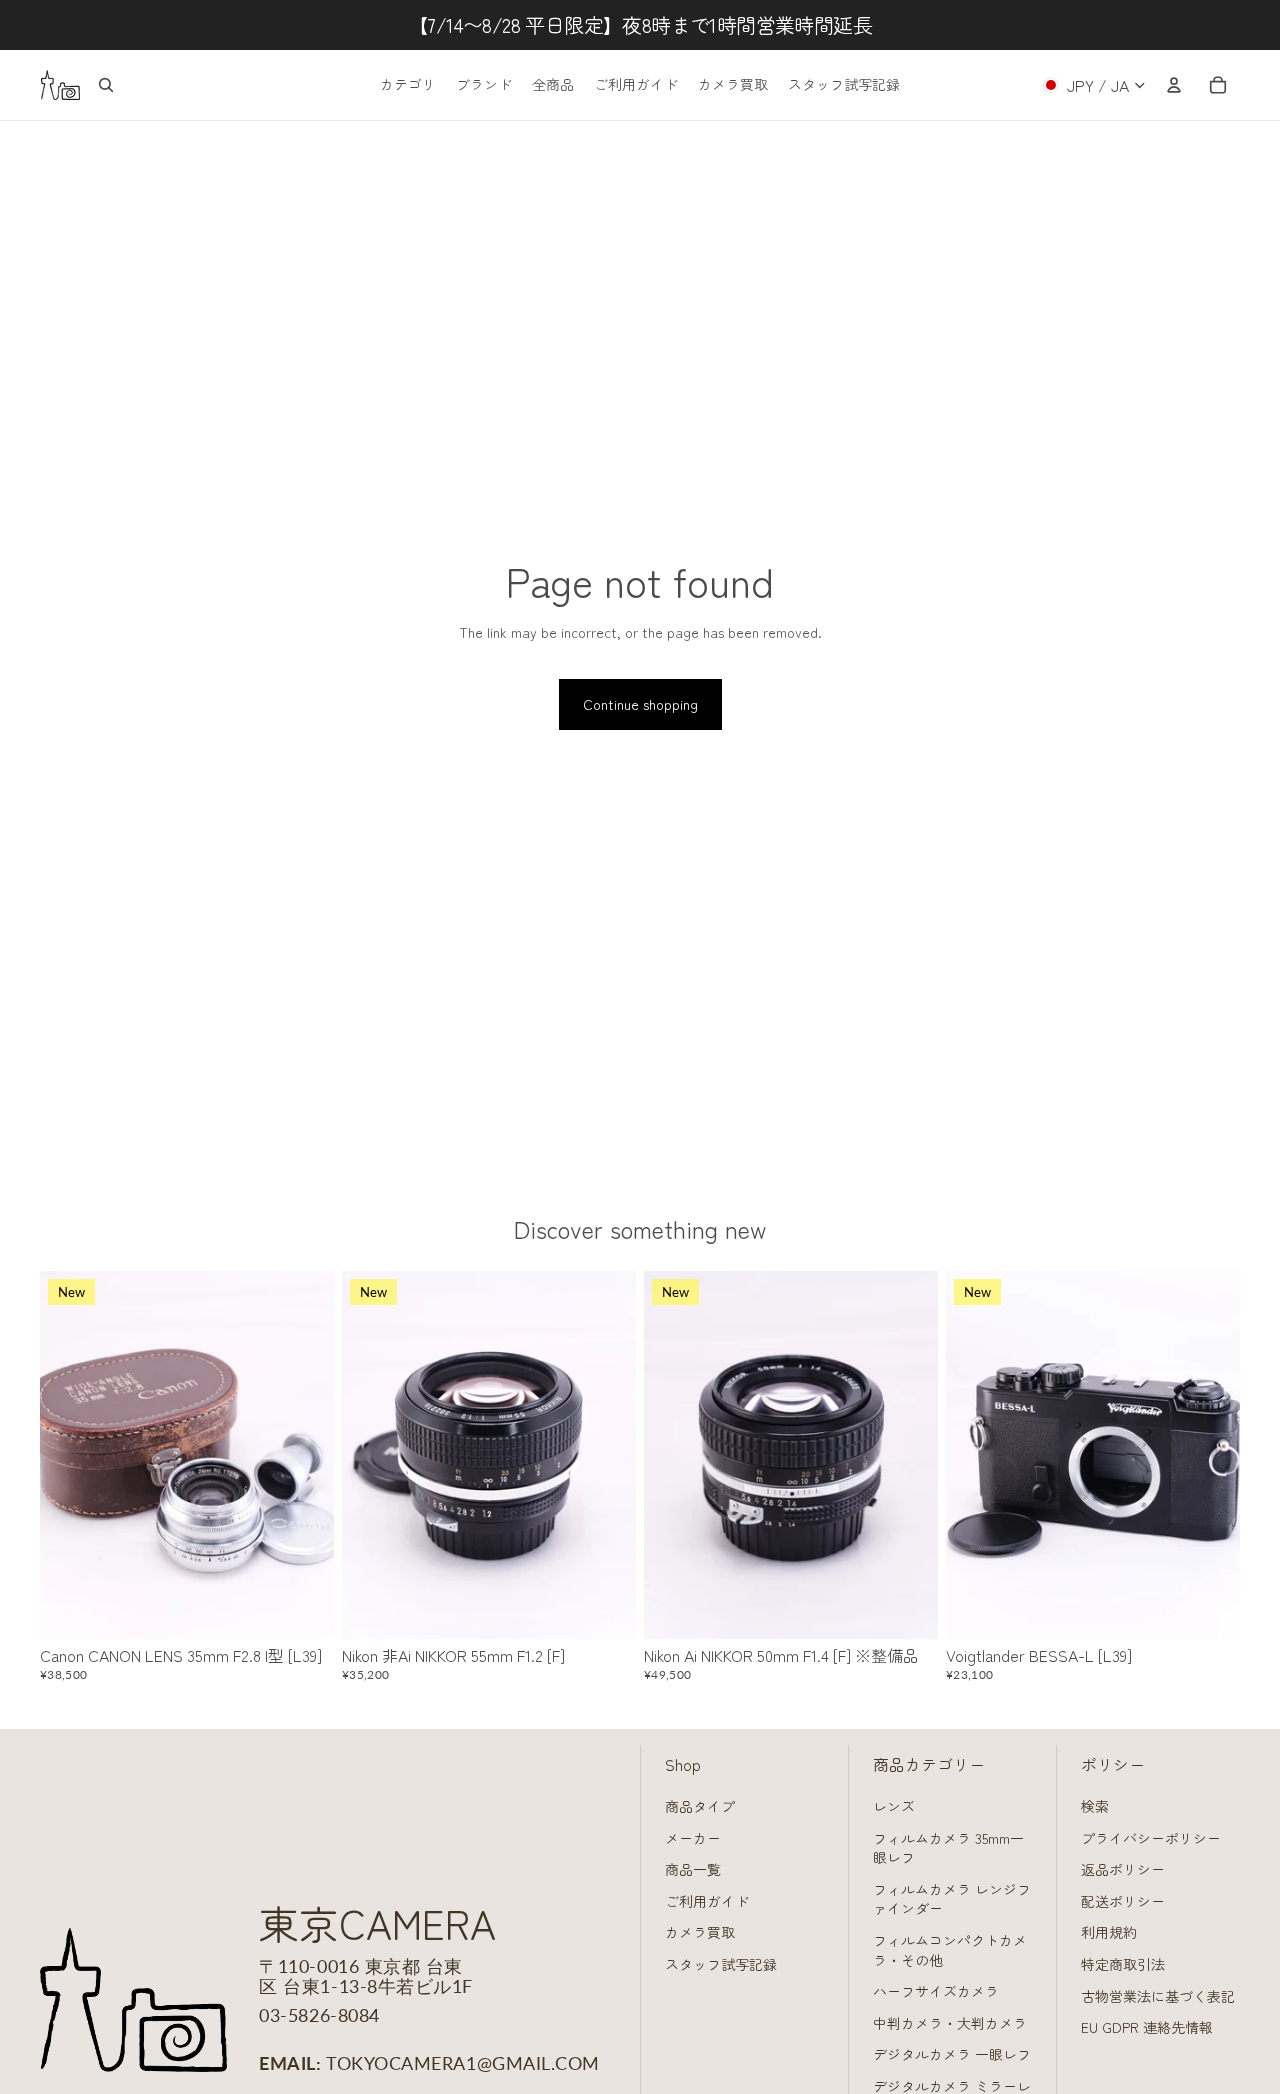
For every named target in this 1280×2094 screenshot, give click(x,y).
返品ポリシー (1123, 1869)
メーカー (693, 1838)
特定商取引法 (1123, 1964)
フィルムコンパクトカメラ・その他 (950, 1950)
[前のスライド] (70, 1455)
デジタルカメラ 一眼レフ (952, 2054)
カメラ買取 (700, 1932)
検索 (1095, 1806)
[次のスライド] (304, 1455)
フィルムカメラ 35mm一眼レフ (948, 1848)
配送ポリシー (1123, 1901)
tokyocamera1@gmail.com (463, 2063)
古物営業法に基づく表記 (1158, 1996)
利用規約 (1109, 1932)
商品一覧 (693, 1869)
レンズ (894, 1806)
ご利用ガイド (707, 1901)
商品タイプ (700, 1806)
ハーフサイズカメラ (936, 1991)
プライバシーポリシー (1151, 1838)
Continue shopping (640, 704)
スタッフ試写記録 (721, 1964)
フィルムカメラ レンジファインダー (952, 1899)
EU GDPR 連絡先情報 (1147, 2027)
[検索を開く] (106, 85)
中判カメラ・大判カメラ (950, 2023)
